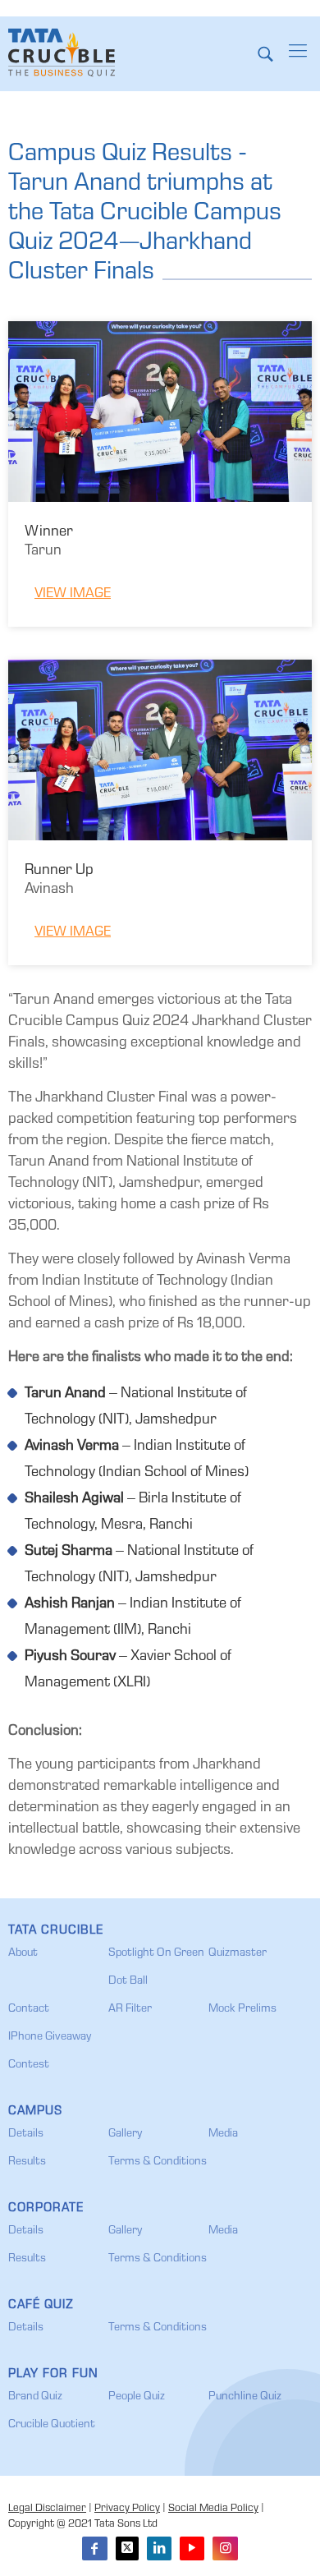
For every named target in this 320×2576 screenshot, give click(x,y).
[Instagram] (225, 2548)
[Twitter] (127, 2548)
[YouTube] (192, 2548)
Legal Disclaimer (47, 2509)
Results (27, 2162)
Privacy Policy (127, 2509)
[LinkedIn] (159, 2548)
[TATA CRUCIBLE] (62, 53)
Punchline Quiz (245, 2397)
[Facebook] (94, 2548)
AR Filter (130, 2009)
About (23, 1953)
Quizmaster (238, 1953)
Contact (29, 2009)
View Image (73, 594)
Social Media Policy (213, 2509)
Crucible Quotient (52, 2425)
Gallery (125, 2134)
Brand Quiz (35, 2397)
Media (223, 2134)
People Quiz (137, 2397)
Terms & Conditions (158, 2162)
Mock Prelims (242, 2009)
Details (26, 2134)
